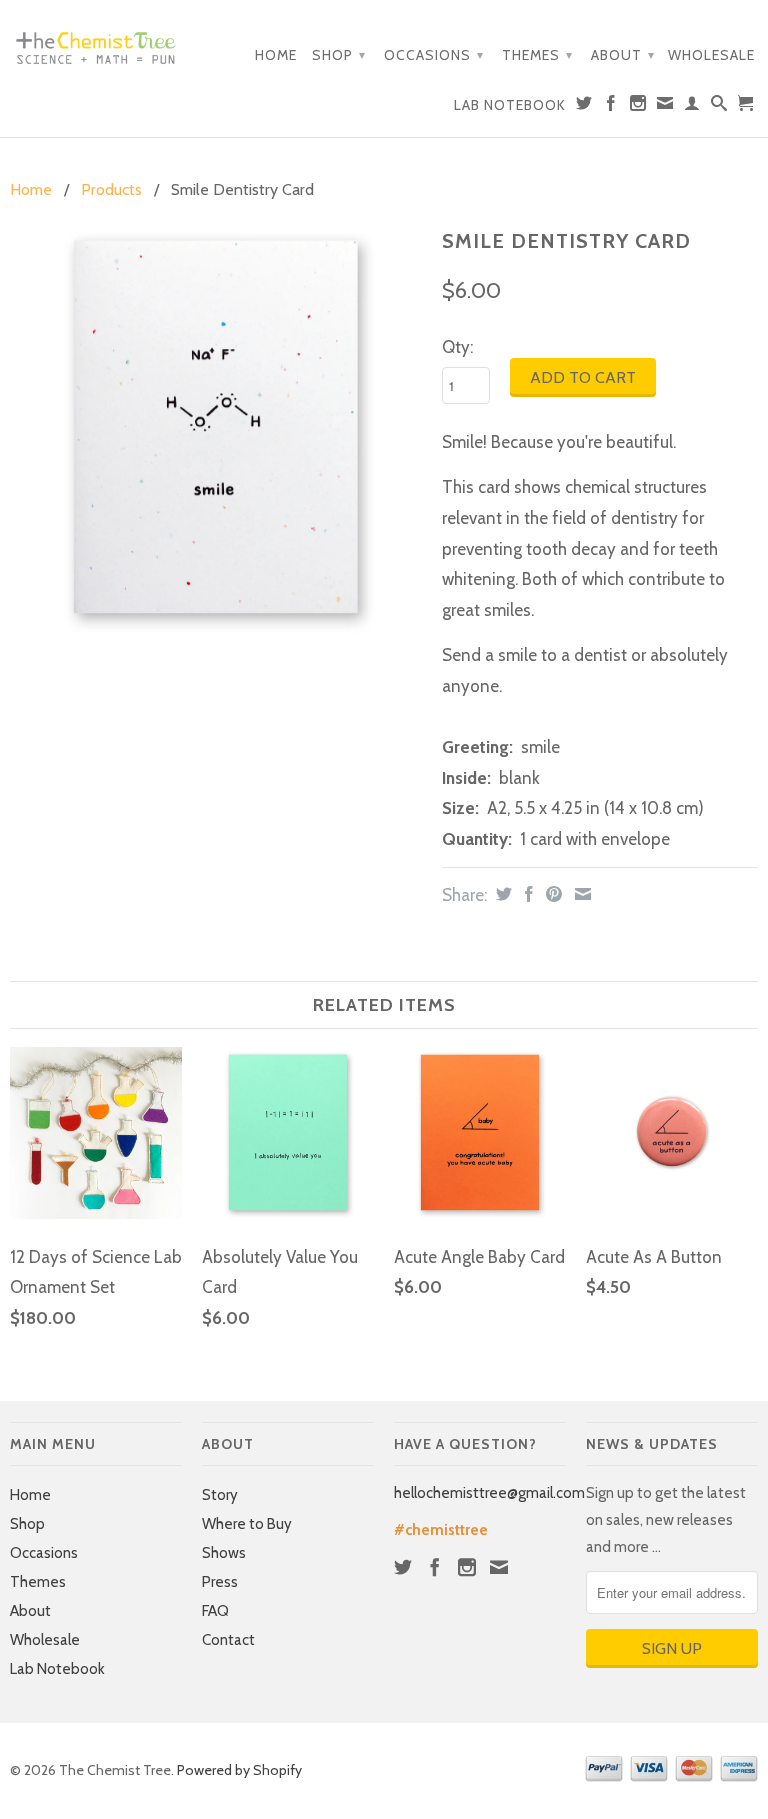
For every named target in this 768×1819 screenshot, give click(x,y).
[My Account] (692, 107)
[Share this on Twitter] (501, 894)
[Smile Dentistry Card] (216, 428)
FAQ (215, 1611)
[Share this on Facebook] (526, 894)
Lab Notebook (510, 105)
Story (220, 1495)
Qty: (457, 347)
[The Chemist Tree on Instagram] (638, 107)
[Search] (719, 107)
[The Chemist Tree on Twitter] (584, 107)
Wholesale (711, 55)
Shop (339, 55)
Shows (224, 1553)
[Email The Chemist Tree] (665, 107)
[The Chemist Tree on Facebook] (611, 107)
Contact (228, 1640)
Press (220, 1582)
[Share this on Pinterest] (551, 894)
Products (111, 189)
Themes (537, 55)
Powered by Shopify (239, 1770)
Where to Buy (247, 1524)
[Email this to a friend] (580, 894)
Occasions (434, 55)
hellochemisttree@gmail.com (489, 1493)
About (623, 55)
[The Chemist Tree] (96, 43)
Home (276, 55)
